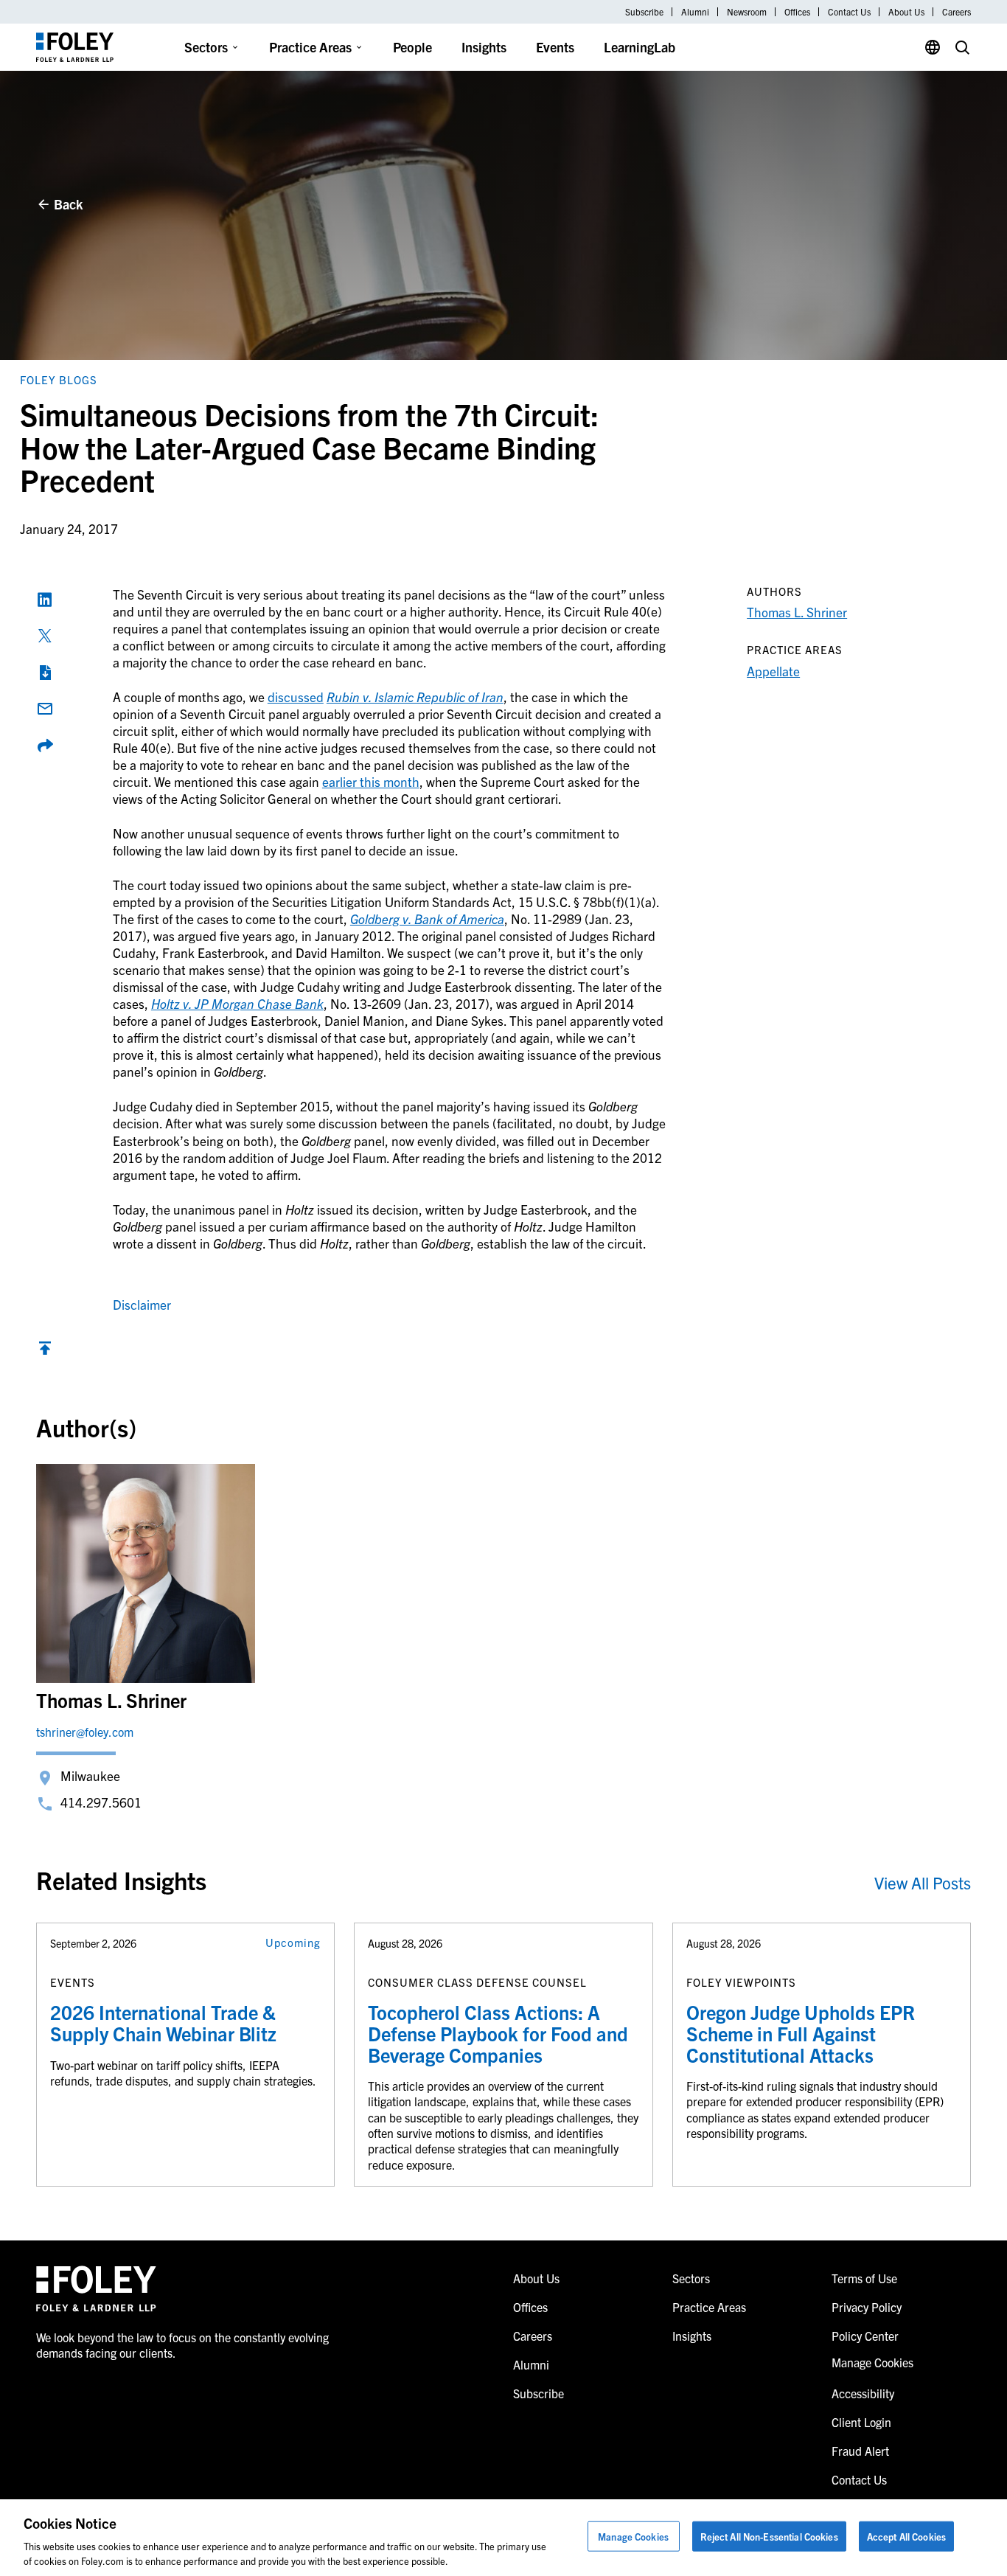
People (412, 47)
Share (45, 746)
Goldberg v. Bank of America (427, 919)
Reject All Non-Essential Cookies (769, 2537)
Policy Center (865, 2336)
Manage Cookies (633, 2537)
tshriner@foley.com (85, 1732)
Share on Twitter (45, 636)
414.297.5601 (101, 1802)
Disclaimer (142, 1304)
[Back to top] (45, 1351)
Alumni (695, 12)
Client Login (861, 2422)
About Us (906, 12)
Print (45, 673)
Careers (957, 12)
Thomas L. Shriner (797, 612)
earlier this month (371, 781)
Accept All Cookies (906, 2537)
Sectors (206, 47)
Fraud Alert (860, 2451)
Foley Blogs (59, 379)
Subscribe (644, 12)
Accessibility (863, 2393)
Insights (484, 47)
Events (555, 47)
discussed (296, 697)
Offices (797, 12)
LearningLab (640, 47)
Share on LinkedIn (45, 600)
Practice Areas (310, 47)
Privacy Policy (867, 2307)
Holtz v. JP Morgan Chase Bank (237, 1003)
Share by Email (45, 709)
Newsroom (747, 12)
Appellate (773, 671)
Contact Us (849, 12)
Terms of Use (864, 2278)
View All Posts (923, 1882)
